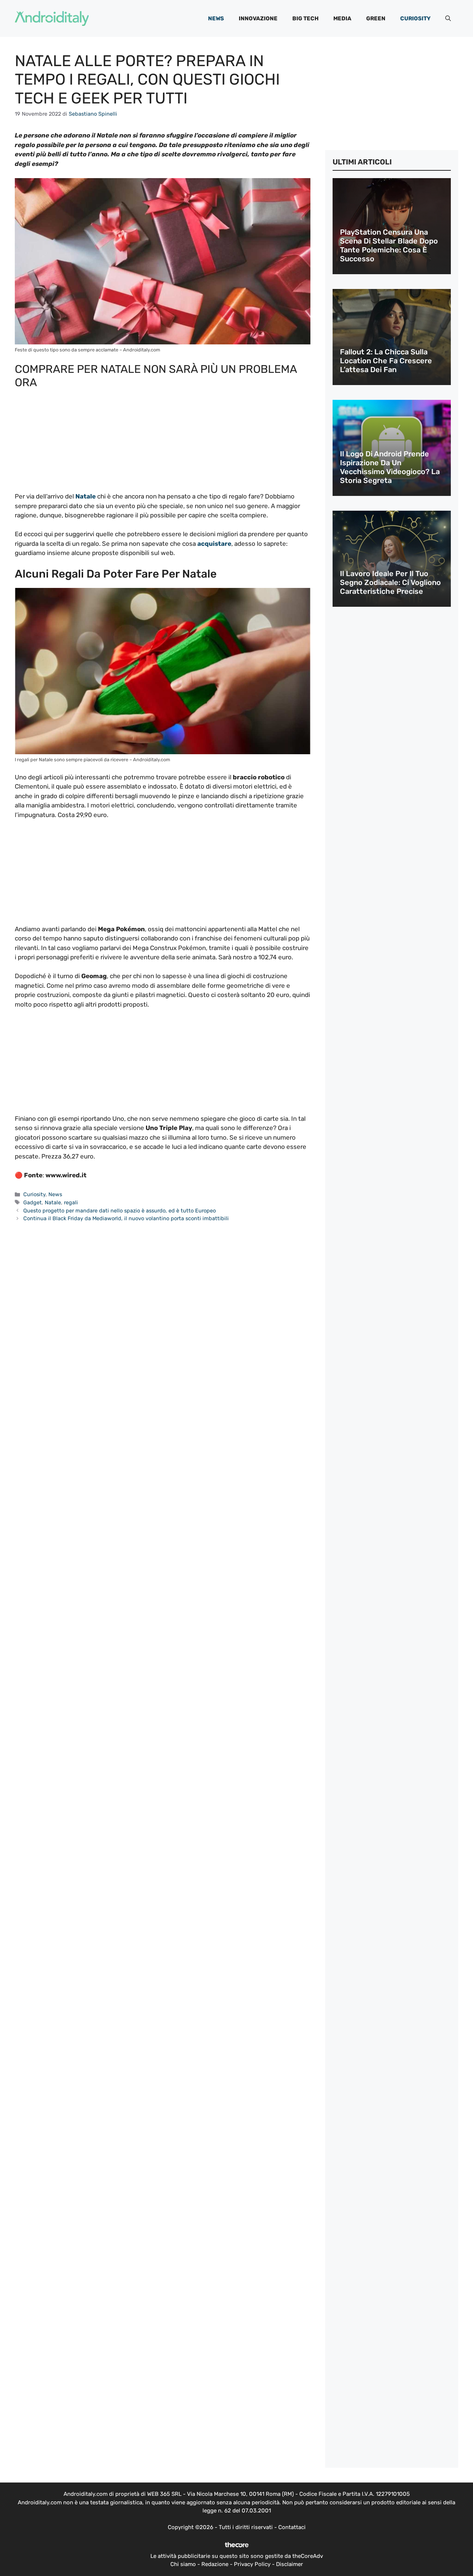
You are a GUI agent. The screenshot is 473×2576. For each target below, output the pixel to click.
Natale (53, 1202)
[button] (448, 18)
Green (376, 18)
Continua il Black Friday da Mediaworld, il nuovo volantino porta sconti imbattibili (126, 1218)
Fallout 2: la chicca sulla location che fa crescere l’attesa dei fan (386, 361)
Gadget (33, 1202)
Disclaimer (290, 2564)
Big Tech (305, 18)
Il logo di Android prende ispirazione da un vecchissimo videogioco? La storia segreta (390, 467)
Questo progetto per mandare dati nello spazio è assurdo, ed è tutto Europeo (120, 1211)
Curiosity (415, 18)
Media (342, 18)
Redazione (215, 2564)
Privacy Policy (252, 2564)
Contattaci (292, 2527)
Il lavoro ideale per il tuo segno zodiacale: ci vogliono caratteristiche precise (390, 582)
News (216, 18)
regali (71, 1202)
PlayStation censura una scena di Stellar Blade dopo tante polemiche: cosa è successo (389, 245)
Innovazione (258, 18)
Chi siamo (183, 2564)
